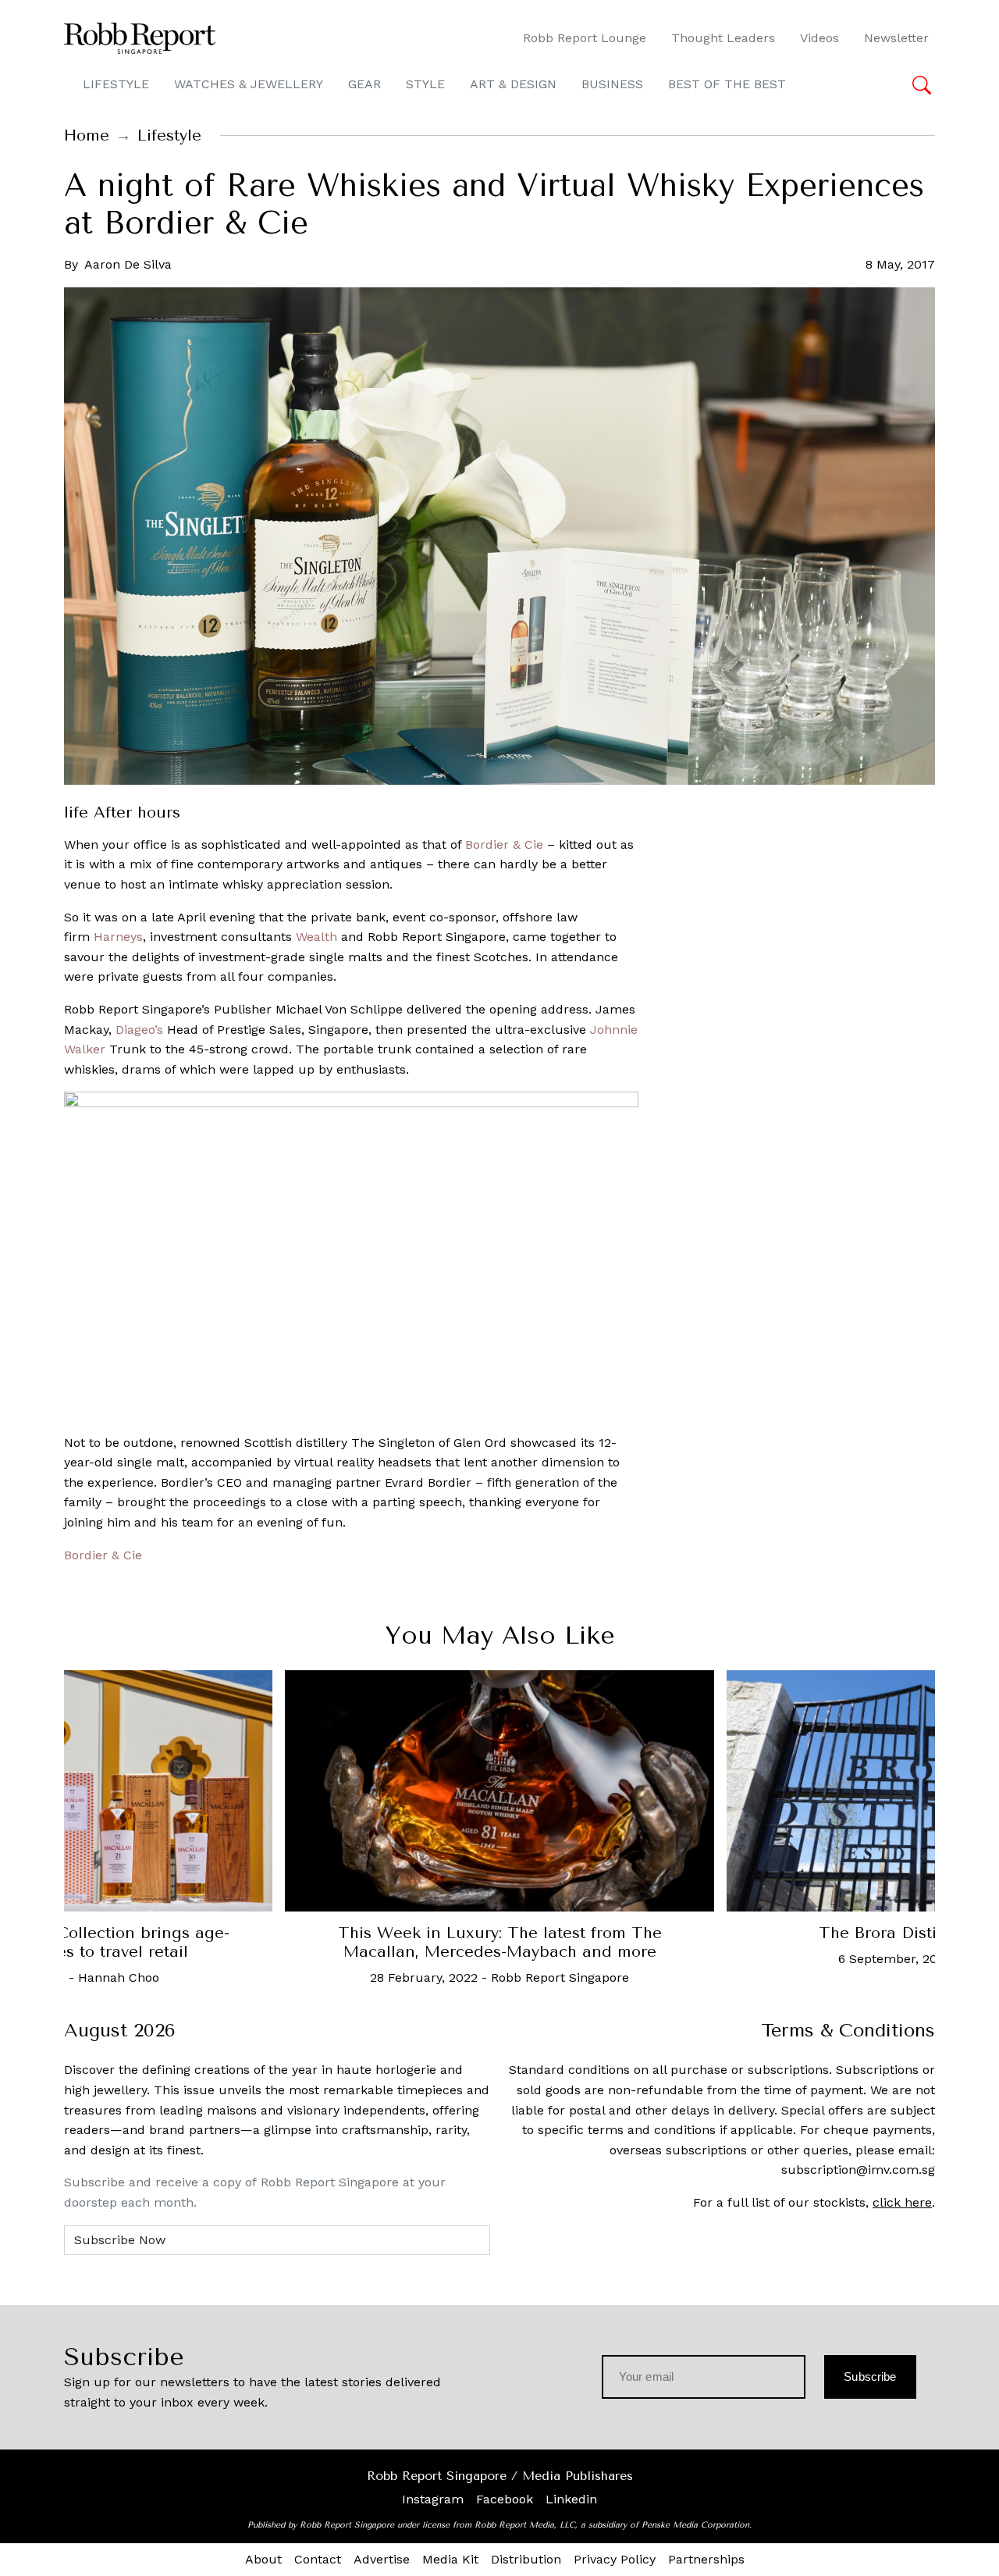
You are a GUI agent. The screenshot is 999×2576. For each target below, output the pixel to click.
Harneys (118, 937)
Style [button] (425, 84)
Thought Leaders (723, 38)
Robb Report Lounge (585, 38)
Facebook (505, 2499)
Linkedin (571, 2499)
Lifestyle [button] (116, 84)
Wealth (316, 937)
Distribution (526, 2559)
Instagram (433, 2499)
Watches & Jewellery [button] (249, 84)
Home (87, 135)
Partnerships (706, 2559)
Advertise (382, 2559)
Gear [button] (364, 84)
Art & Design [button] (513, 84)
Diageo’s (139, 1030)
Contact (318, 2559)
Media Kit (450, 2559)
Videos (819, 38)
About (263, 2559)
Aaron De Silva (128, 264)
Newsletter (896, 38)
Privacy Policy (615, 2559)
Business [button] (612, 84)
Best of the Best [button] (727, 84)
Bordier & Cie (504, 844)
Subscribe (870, 2376)
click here (902, 2202)
